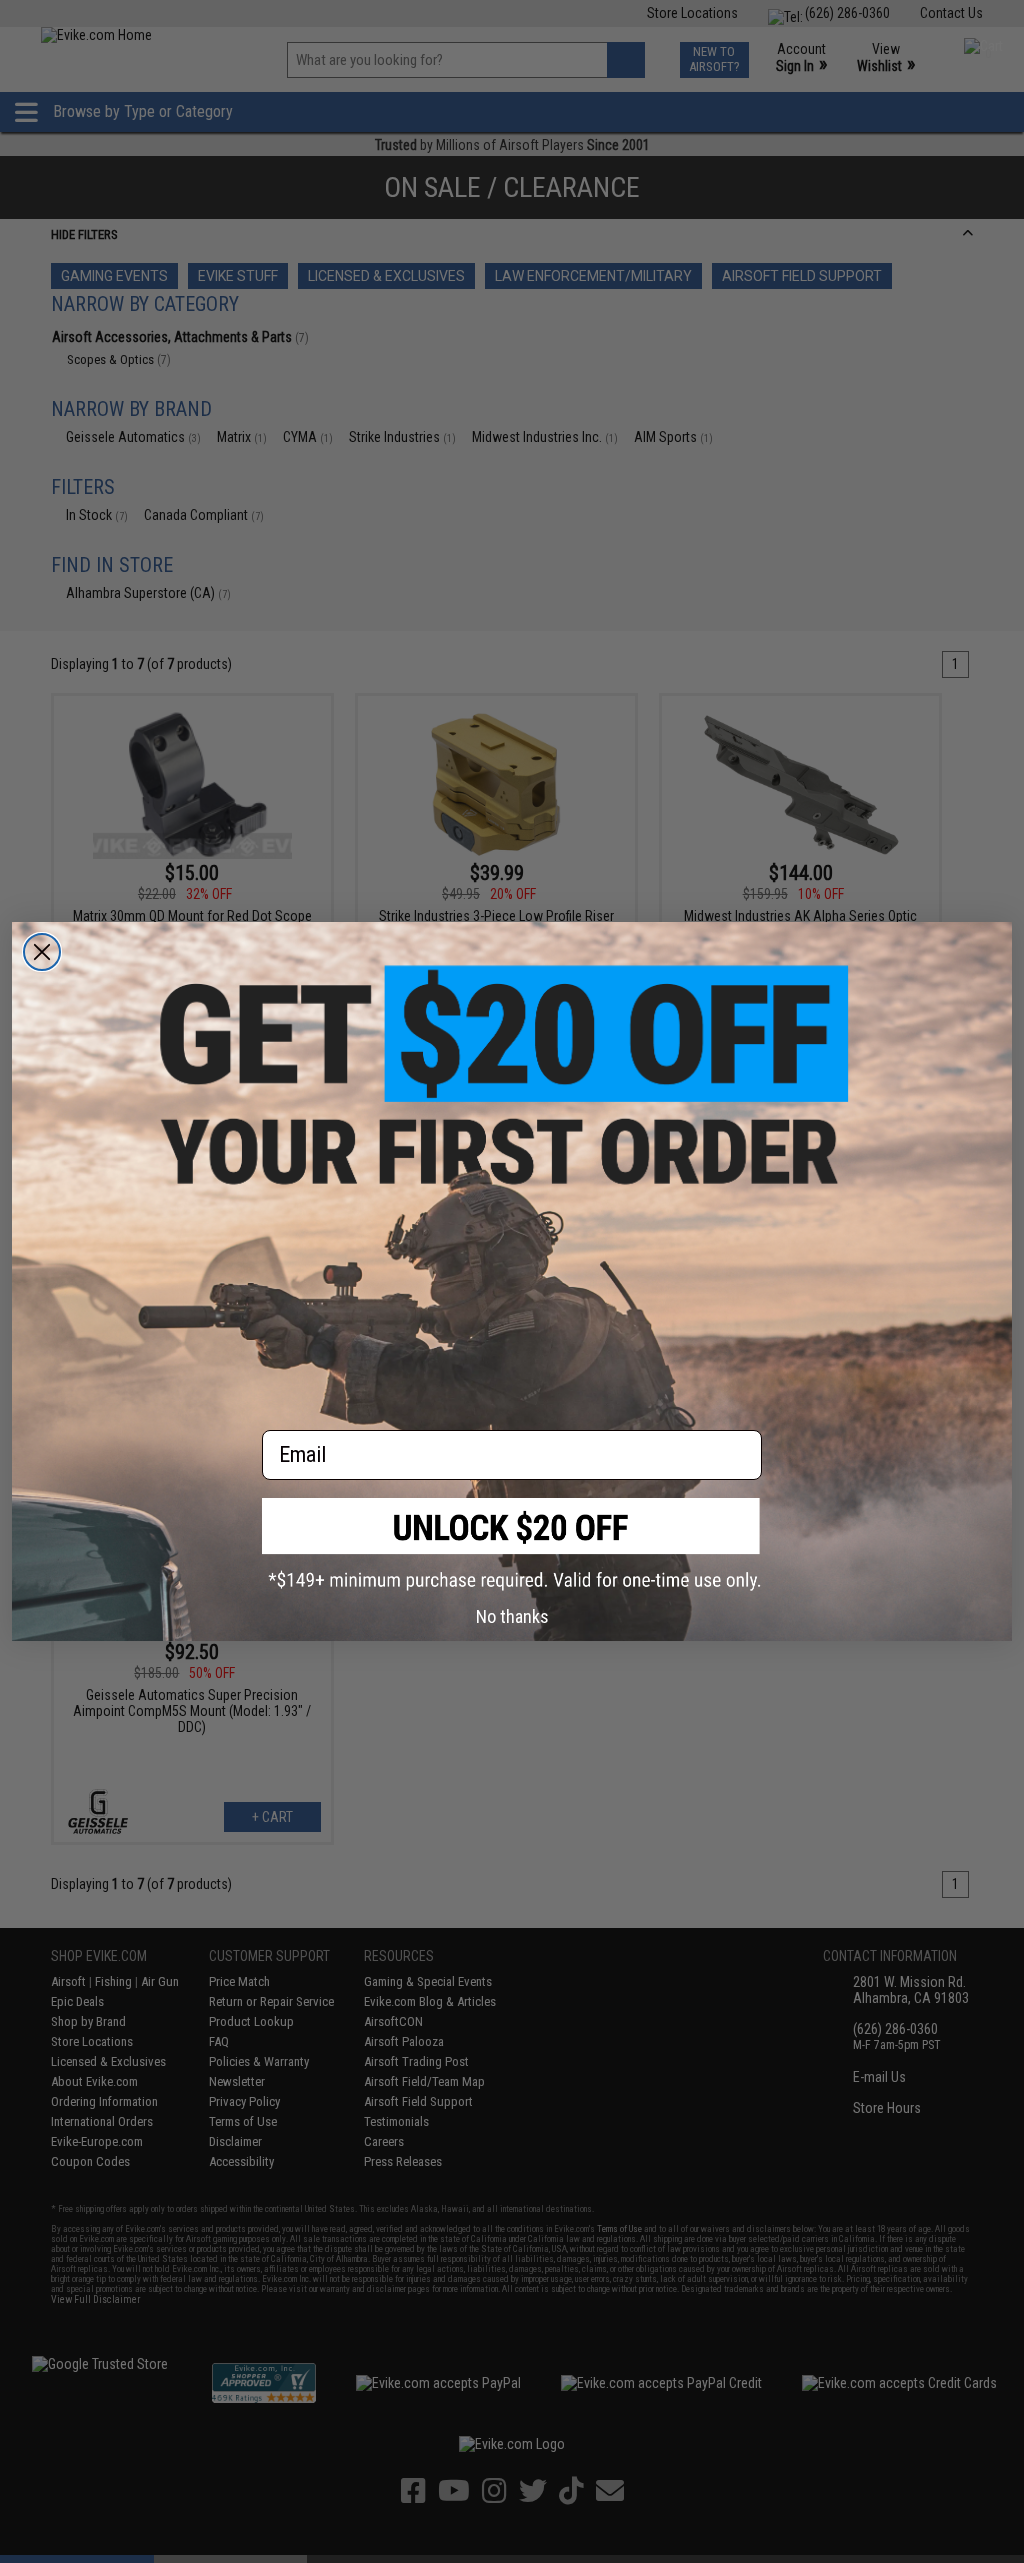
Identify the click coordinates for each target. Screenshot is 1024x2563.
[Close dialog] (42, 952)
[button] (512, 1544)
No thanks (512, 1616)
